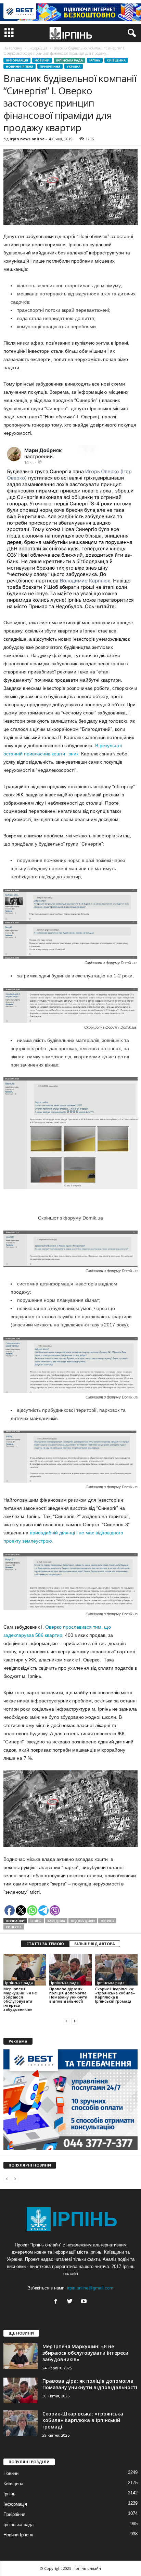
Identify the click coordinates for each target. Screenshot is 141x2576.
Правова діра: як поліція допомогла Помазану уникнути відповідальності (68, 1995)
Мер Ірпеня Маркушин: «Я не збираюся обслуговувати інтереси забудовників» (20, 1999)
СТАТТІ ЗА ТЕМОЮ (45, 1944)
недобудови (83, 1921)
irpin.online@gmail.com (90, 2288)
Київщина (116, 60)
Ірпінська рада (69, 60)
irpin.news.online (27, 139)
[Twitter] (71, 2302)
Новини (42, 60)
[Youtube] (85, 2302)
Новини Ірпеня (20, 66)
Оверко (107, 1921)
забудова (56, 1921)
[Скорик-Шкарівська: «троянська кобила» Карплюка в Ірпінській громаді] (116, 1970)
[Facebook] (57, 2302)
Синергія (14, 1927)
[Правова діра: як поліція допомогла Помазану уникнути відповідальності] (70, 1970)
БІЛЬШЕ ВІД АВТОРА (95, 1944)
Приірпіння (50, 66)
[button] (130, 33)
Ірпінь (95, 60)
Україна (74, 66)
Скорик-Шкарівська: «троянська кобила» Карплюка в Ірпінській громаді (115, 1995)
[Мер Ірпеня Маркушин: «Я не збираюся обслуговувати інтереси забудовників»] (25, 1970)
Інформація (17, 60)
